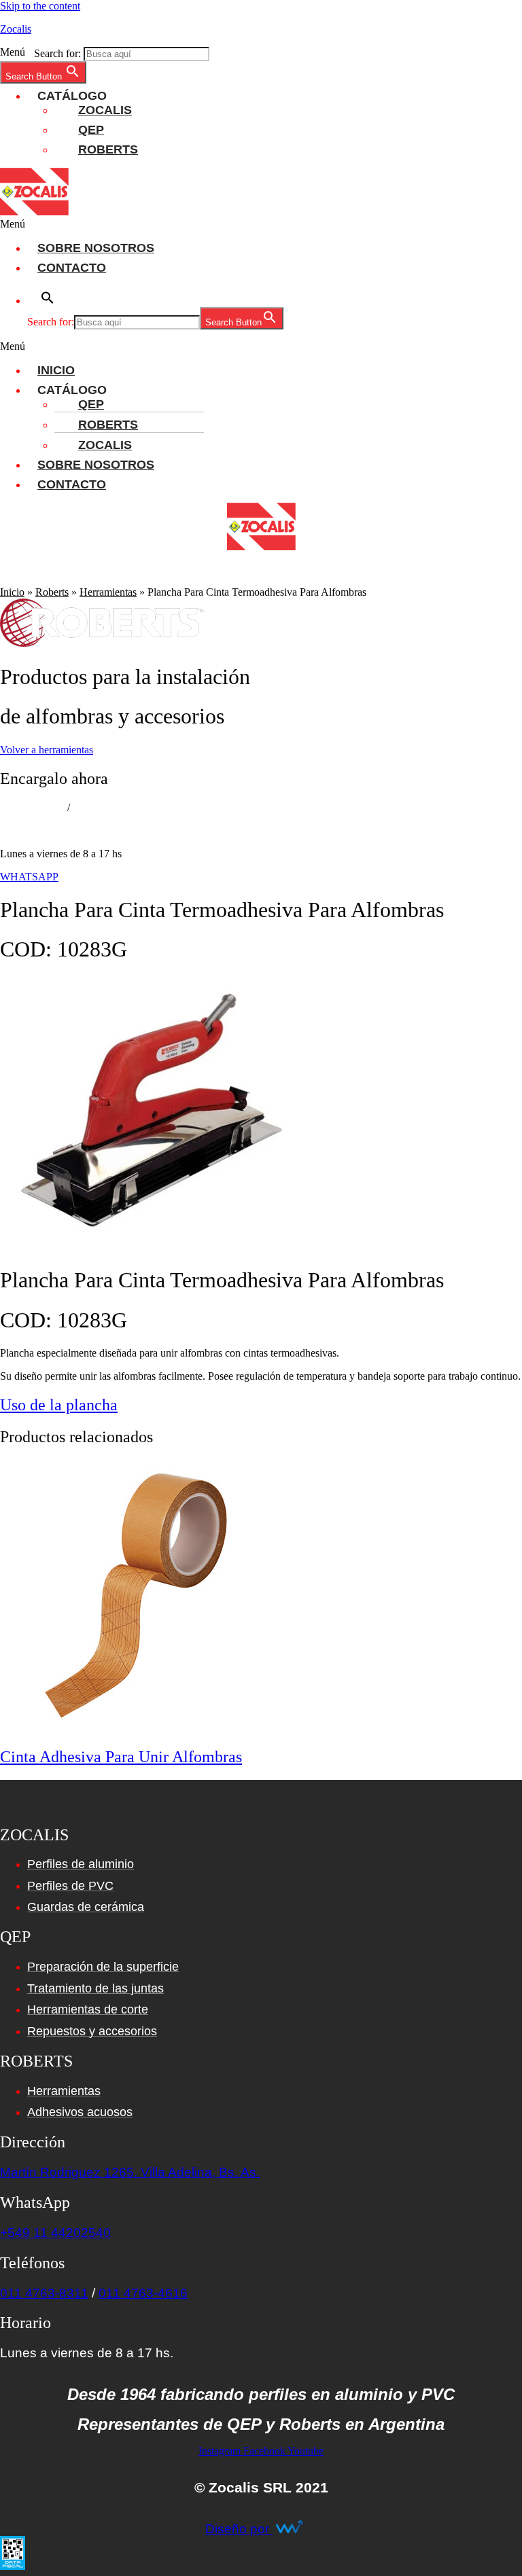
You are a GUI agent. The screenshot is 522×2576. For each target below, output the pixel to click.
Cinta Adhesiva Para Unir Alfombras (121, 1757)
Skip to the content (40, 6)
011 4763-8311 (32, 807)
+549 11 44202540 (55, 2233)
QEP (91, 130)
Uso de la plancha (59, 1405)
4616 (85, 807)
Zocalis (16, 29)
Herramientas (108, 592)
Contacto (72, 268)
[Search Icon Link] (505, 580)
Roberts (108, 149)
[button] (275, 96)
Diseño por (239, 2529)
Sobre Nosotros (96, 248)
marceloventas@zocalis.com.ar (66, 830)
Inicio (56, 370)
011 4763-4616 (143, 2293)
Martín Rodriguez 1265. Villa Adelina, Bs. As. (130, 2172)
